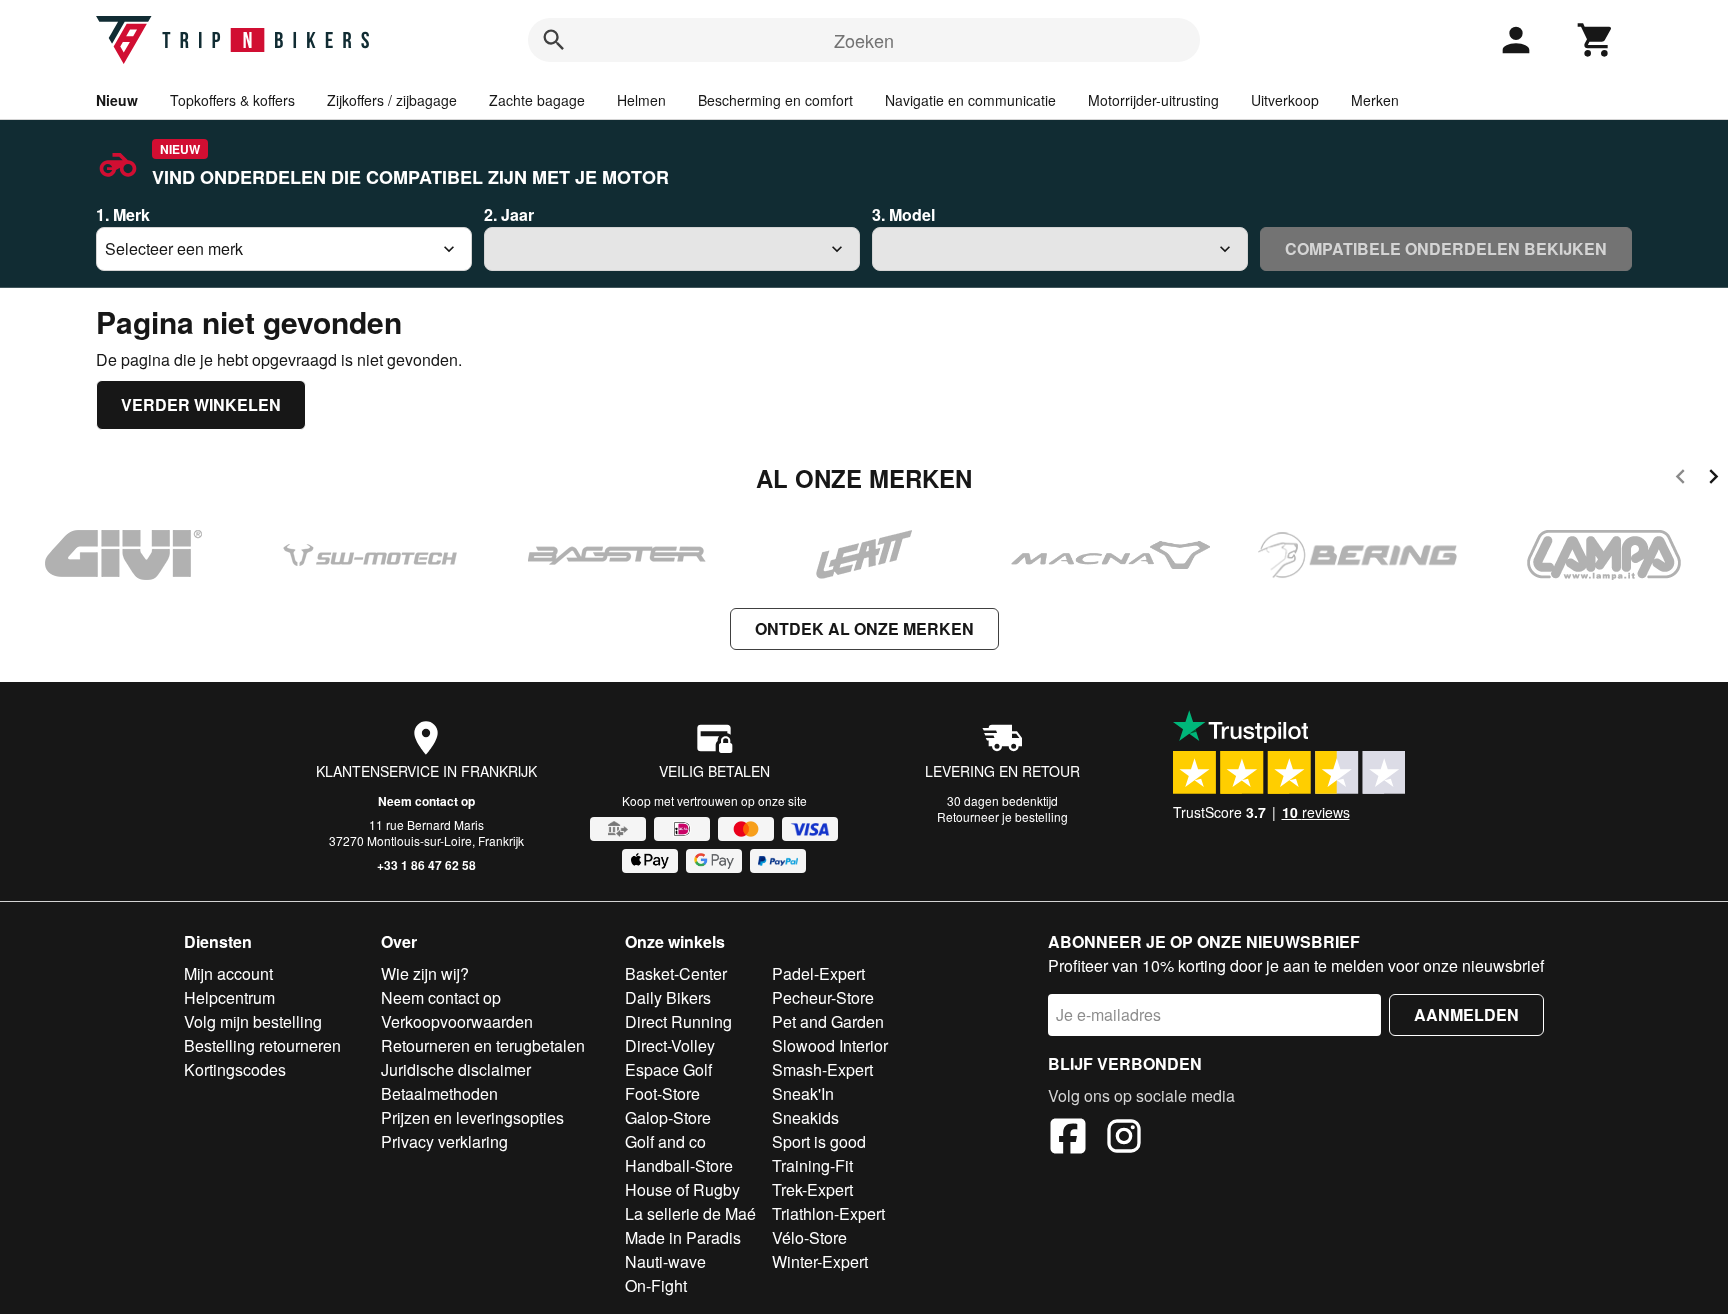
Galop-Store (668, 1117)
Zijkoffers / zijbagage (392, 100)
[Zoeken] (554, 40)
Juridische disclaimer (456, 1069)
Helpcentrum (229, 997)
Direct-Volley (670, 1045)
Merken (1375, 100)
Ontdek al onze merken (864, 628)
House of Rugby (682, 1189)
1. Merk (123, 214)
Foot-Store (662, 1093)
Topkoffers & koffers (232, 100)
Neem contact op (426, 801)
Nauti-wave (665, 1261)
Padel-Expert (818, 973)
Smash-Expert (822, 1069)
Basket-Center (676, 973)
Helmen (641, 100)
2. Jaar (509, 214)
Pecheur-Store (823, 997)
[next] (1713, 479)
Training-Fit (812, 1165)
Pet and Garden (828, 1021)
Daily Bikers (668, 997)
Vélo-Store (809, 1237)
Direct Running (678, 1021)
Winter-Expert (820, 1261)
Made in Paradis (683, 1237)
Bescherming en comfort (775, 100)
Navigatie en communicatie (970, 100)
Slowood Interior (830, 1045)
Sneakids (805, 1117)
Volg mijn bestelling (253, 1021)
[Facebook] (1068, 1139)
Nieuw (117, 100)
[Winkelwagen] (1596, 40)
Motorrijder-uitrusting (1153, 100)
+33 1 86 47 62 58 (426, 865)
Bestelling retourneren (262, 1045)
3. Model (903, 214)
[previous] (1680, 479)
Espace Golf (668, 1069)
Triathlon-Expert (828, 1213)
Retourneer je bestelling (1002, 816)
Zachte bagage (537, 100)
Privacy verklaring (444, 1141)
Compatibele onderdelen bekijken (1446, 248)
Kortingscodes (235, 1069)
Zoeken (864, 40)
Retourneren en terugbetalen (483, 1045)
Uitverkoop (1285, 100)
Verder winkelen (201, 404)
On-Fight (656, 1285)
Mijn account (228, 973)
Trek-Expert (812, 1189)
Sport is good (819, 1141)
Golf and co (665, 1141)
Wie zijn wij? (425, 973)
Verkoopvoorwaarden (457, 1021)
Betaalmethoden (439, 1093)
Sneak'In (803, 1093)
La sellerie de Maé (690, 1213)
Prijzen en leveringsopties (472, 1117)
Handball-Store (679, 1165)
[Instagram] (1124, 1139)
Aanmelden (1466, 1014)
